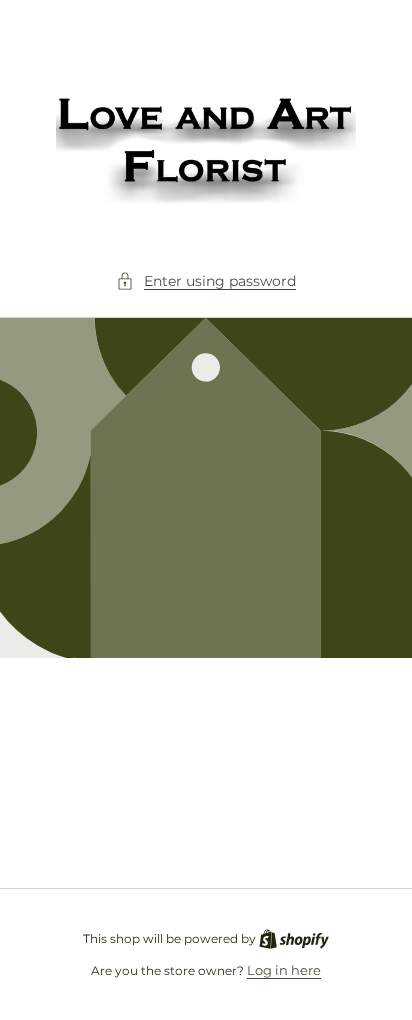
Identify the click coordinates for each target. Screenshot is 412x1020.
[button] (206, 281)
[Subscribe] (354, 823)
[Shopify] (294, 938)
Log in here (284, 970)
